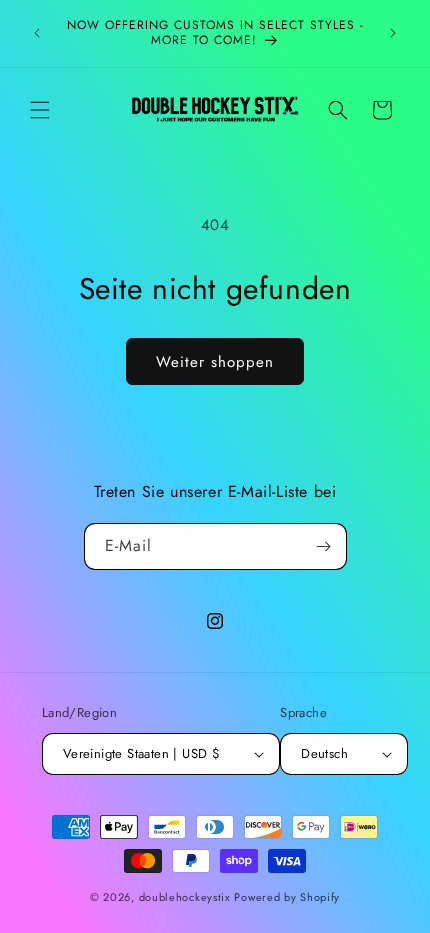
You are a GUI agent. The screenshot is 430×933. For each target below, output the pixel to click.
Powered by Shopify (287, 897)
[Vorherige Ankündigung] (37, 33)
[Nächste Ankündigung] (393, 33)
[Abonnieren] (324, 546)
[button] (40, 110)
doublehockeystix (185, 897)
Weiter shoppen (215, 362)
